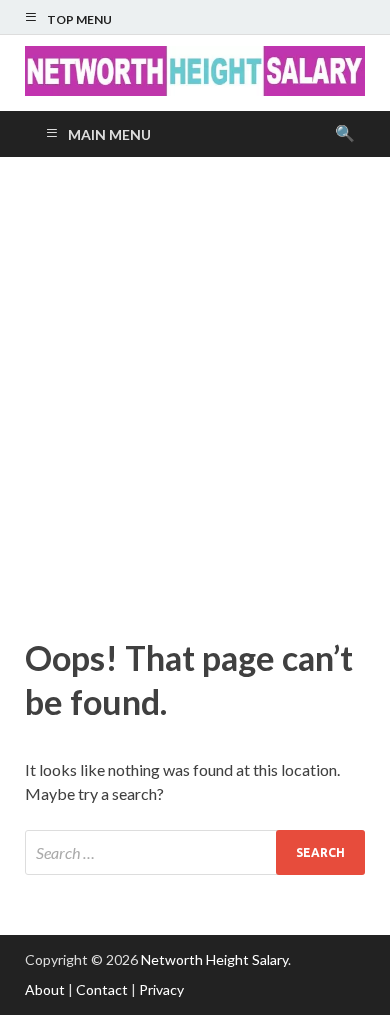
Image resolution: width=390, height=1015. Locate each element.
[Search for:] (195, 852)
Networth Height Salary (214, 959)
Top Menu (79, 19)
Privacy (161, 989)
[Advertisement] (195, 392)
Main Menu (109, 134)
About (45, 989)
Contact (102, 989)
